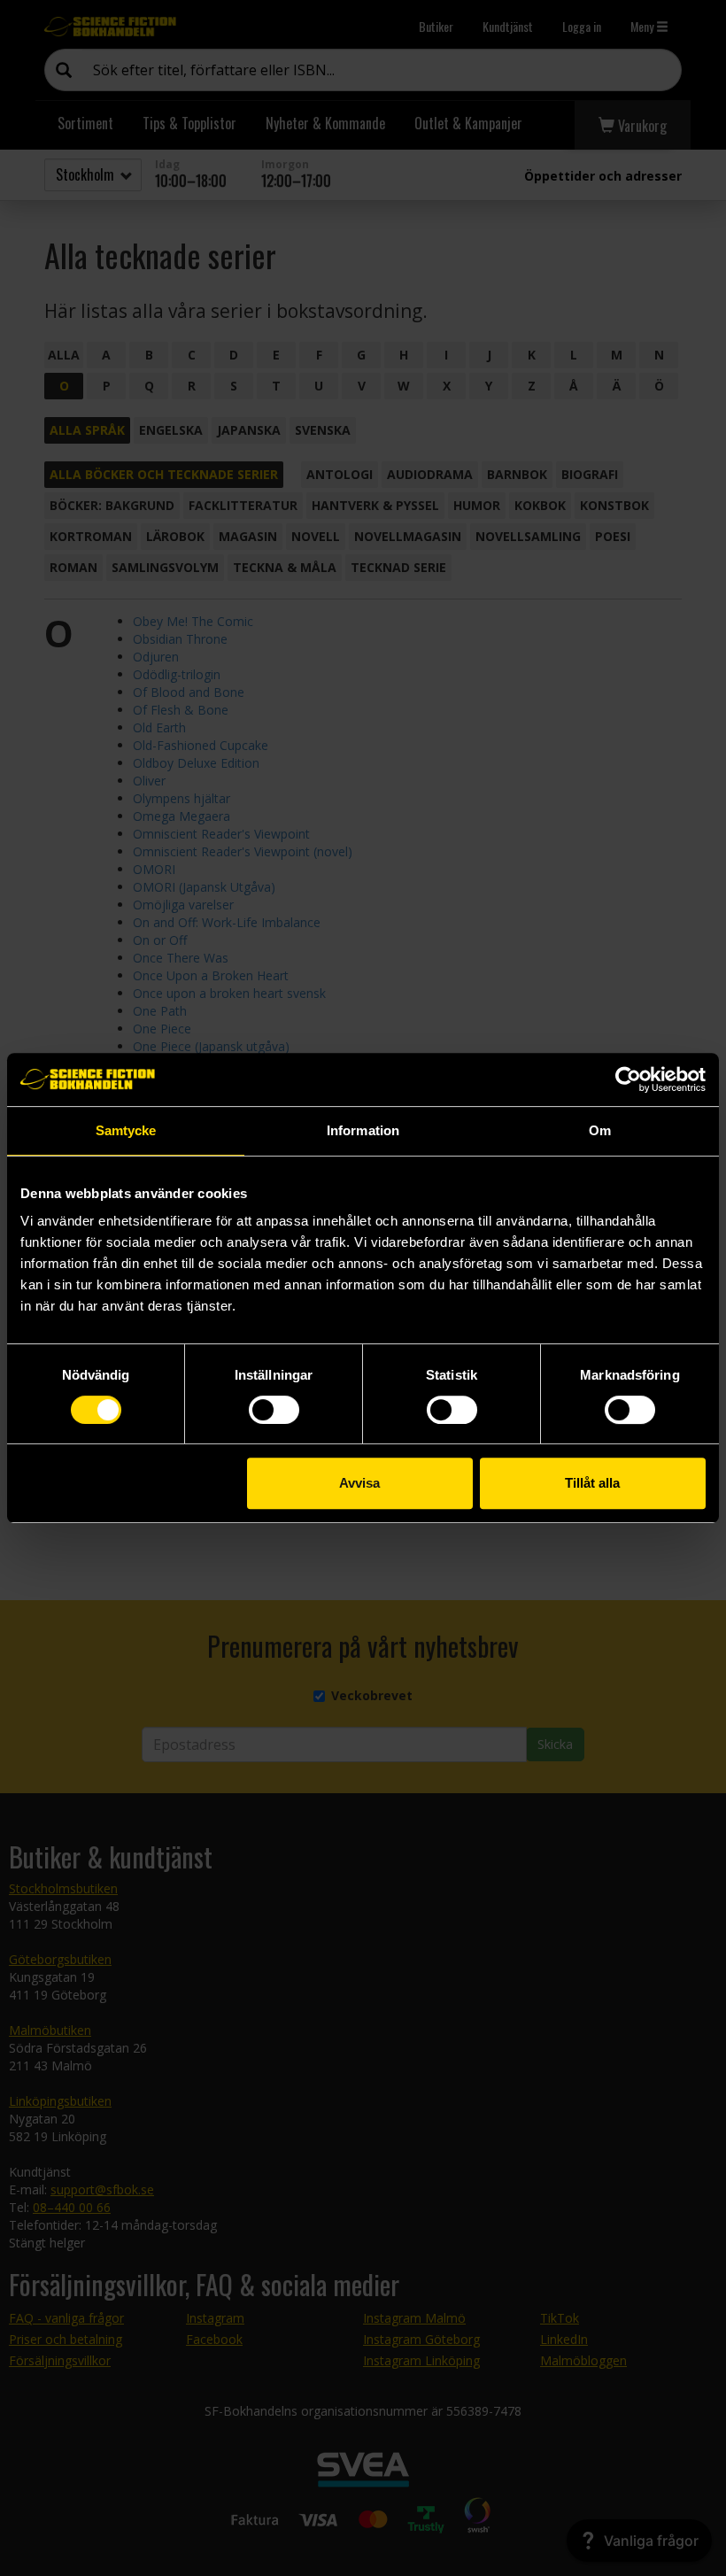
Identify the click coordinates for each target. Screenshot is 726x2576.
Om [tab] (600, 1130)
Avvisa (359, 1483)
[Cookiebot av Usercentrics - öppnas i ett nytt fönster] (628, 1079)
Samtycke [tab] (126, 1130)
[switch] (274, 1410)
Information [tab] (363, 1130)
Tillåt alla (592, 1483)
